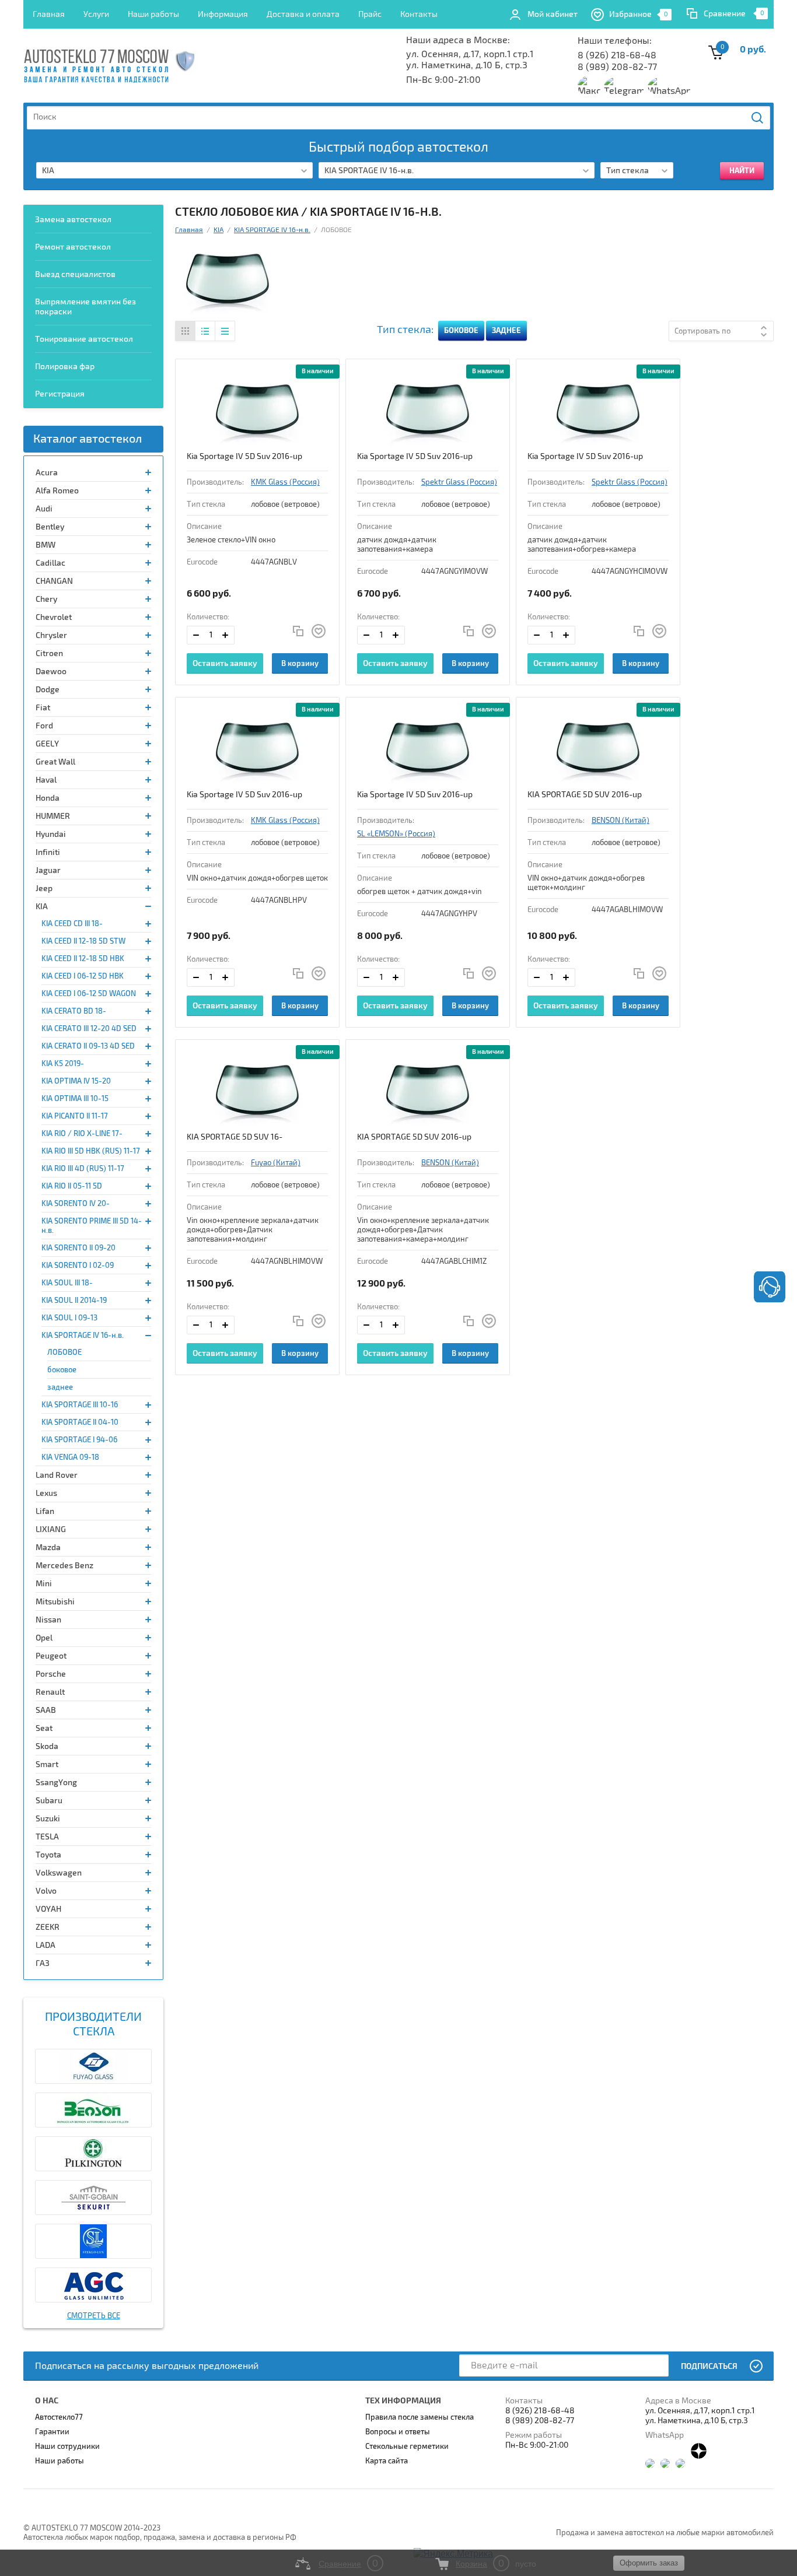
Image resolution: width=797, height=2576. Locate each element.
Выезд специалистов (75, 274)
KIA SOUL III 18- (67, 1283)
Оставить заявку (225, 663)
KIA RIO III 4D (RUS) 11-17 (83, 1169)
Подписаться (709, 2366)
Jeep (44, 889)
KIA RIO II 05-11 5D (72, 1186)
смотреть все (94, 2316)
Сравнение (725, 14)
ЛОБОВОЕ (64, 1352)
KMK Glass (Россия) (285, 482)
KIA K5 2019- (63, 1064)
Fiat (43, 708)
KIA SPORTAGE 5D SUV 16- (235, 1137)
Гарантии (52, 2432)
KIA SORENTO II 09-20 (78, 1248)
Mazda (48, 1548)
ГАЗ (43, 1963)
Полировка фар (65, 367)
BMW (46, 545)
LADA (46, 1945)
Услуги (96, 14)
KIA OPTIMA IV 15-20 (76, 1081)
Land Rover (57, 1475)
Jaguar (48, 870)
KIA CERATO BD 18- (74, 1011)
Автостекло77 (59, 2417)
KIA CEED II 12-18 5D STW (83, 941)
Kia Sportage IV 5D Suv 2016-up (244, 456)
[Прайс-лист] (225, 331)
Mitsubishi (55, 1602)
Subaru (49, 1801)
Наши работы (153, 14)
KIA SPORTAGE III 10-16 (80, 1405)
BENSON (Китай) (621, 821)
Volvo (46, 1891)
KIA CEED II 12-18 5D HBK (83, 959)
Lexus (46, 1493)
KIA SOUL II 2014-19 (74, 1301)
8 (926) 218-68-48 (617, 55)
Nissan (48, 1620)
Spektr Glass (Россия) (459, 482)
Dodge (48, 690)
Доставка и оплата (303, 14)
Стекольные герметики (407, 2447)
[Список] (205, 331)
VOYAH (48, 1909)
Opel (44, 1638)
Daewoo (51, 672)
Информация (223, 14)
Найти (758, 118)
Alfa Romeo (57, 491)
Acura (47, 473)
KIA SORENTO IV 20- (76, 1204)
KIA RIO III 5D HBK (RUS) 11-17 (91, 1151)
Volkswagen (59, 1873)
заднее (60, 1387)
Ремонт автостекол (73, 247)
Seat (44, 1728)
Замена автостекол (73, 220)
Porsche (51, 1674)
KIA (42, 907)
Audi (44, 509)
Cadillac (50, 563)
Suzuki (48, 1819)
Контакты (419, 14)
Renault (50, 1692)
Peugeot (51, 1656)
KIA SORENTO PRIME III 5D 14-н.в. (92, 1226)
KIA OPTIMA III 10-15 (75, 1099)
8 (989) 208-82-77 (617, 67)
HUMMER (53, 816)
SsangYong (56, 1783)
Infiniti (48, 852)
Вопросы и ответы (398, 2432)
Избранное (639, 14)
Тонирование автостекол (84, 339)
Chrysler (51, 635)
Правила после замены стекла (420, 2417)
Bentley (50, 527)
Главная (49, 14)
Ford (44, 726)
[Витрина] (186, 331)
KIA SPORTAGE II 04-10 (80, 1422)
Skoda (47, 1746)
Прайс (370, 14)
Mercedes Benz (64, 1566)
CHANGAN (54, 581)
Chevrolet (54, 617)
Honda (48, 798)
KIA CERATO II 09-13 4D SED (88, 1046)
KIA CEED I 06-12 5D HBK (83, 976)
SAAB (46, 1710)
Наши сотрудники (67, 2447)
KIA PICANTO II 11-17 (75, 1116)
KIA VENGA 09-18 (70, 1457)
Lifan (45, 1511)
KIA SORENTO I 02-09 (78, 1266)
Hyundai (51, 834)
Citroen (49, 653)
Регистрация (60, 394)
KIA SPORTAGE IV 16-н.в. (83, 1336)
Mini (44, 1584)
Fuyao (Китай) (276, 1163)
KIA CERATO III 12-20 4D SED (89, 1029)
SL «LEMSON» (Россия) (396, 834)
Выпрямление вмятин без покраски (85, 307)
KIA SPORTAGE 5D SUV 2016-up (585, 795)
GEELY (47, 744)
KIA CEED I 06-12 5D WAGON (89, 994)
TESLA (47, 1837)
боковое (62, 1370)
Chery (46, 599)
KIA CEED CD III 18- (72, 924)
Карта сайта (387, 2461)
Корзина (471, 2564)
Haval (46, 780)
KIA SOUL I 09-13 (69, 1318)
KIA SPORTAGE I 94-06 (79, 1440)
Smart (47, 1764)
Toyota (48, 1855)
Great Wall (55, 762)
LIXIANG (51, 1529)
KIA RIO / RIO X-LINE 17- (82, 1134)
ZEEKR (48, 1927)
